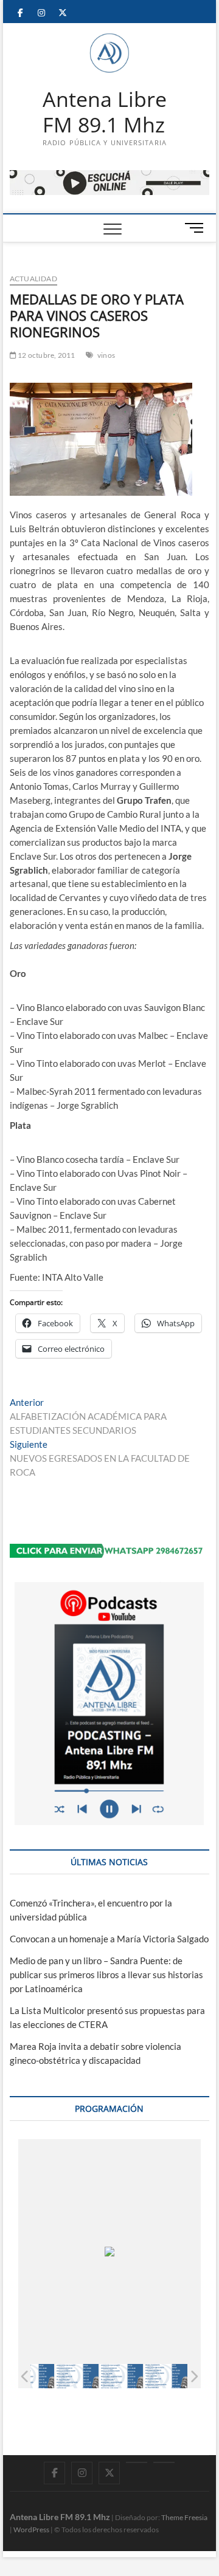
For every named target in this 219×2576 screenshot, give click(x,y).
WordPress (31, 2530)
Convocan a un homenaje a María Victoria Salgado (109, 1939)
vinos (106, 355)
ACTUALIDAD (33, 279)
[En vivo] (164, 2462)
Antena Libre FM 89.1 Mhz (105, 112)
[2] (77, 2376)
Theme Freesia (184, 2517)
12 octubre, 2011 (46, 355)
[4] (166, 2376)
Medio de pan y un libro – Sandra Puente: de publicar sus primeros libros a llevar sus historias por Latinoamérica (106, 1975)
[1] (33, 2376)
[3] (121, 2376)
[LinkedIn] (137, 2462)
